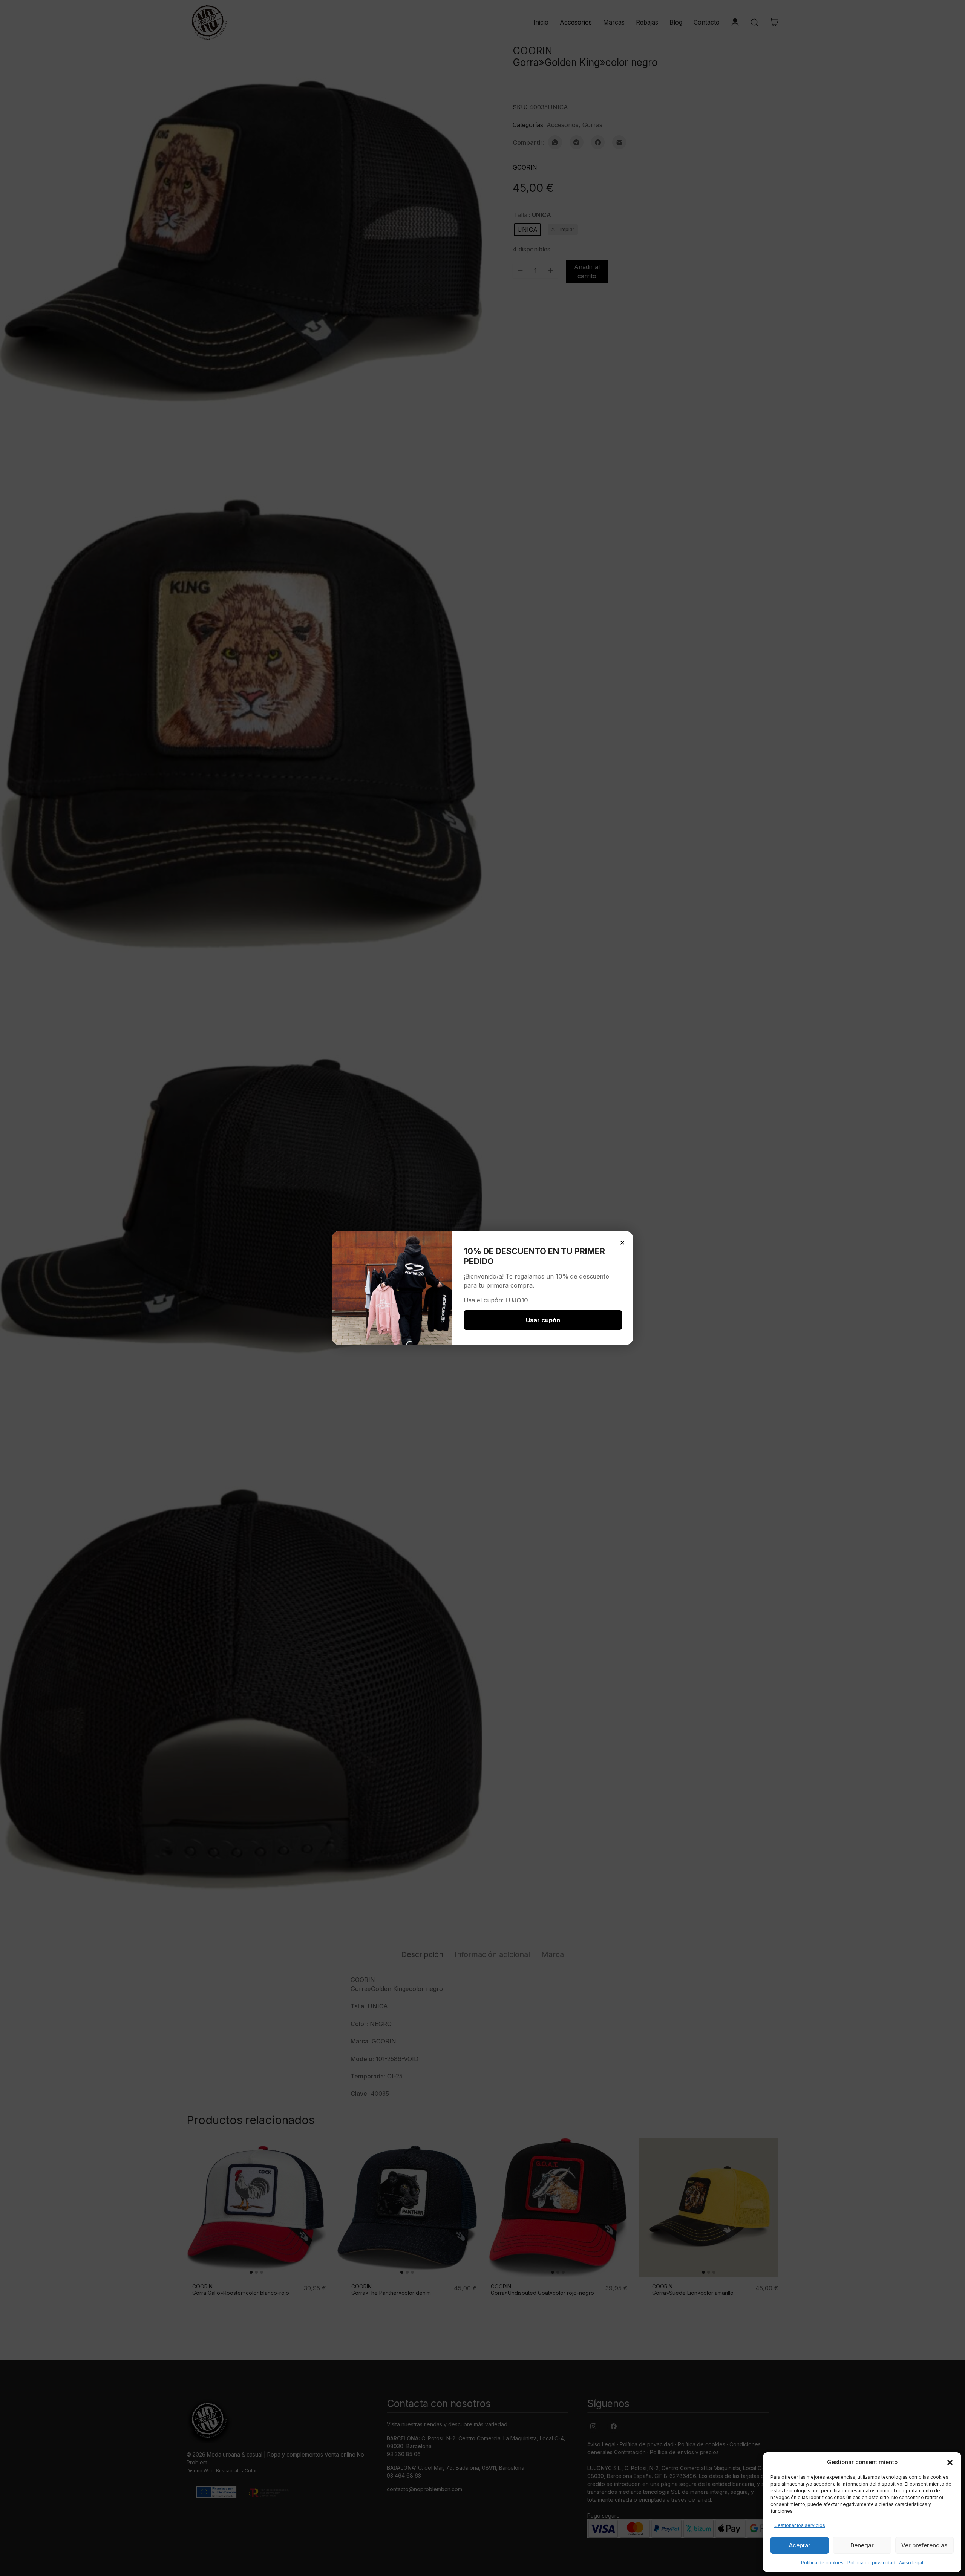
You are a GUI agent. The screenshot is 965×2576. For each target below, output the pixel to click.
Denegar (862, 2545)
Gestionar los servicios (800, 2525)
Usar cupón (543, 1320)
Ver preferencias (924, 2545)
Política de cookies (822, 2563)
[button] (950, 2462)
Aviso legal (911, 2563)
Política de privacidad (871, 2563)
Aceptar (800, 2545)
